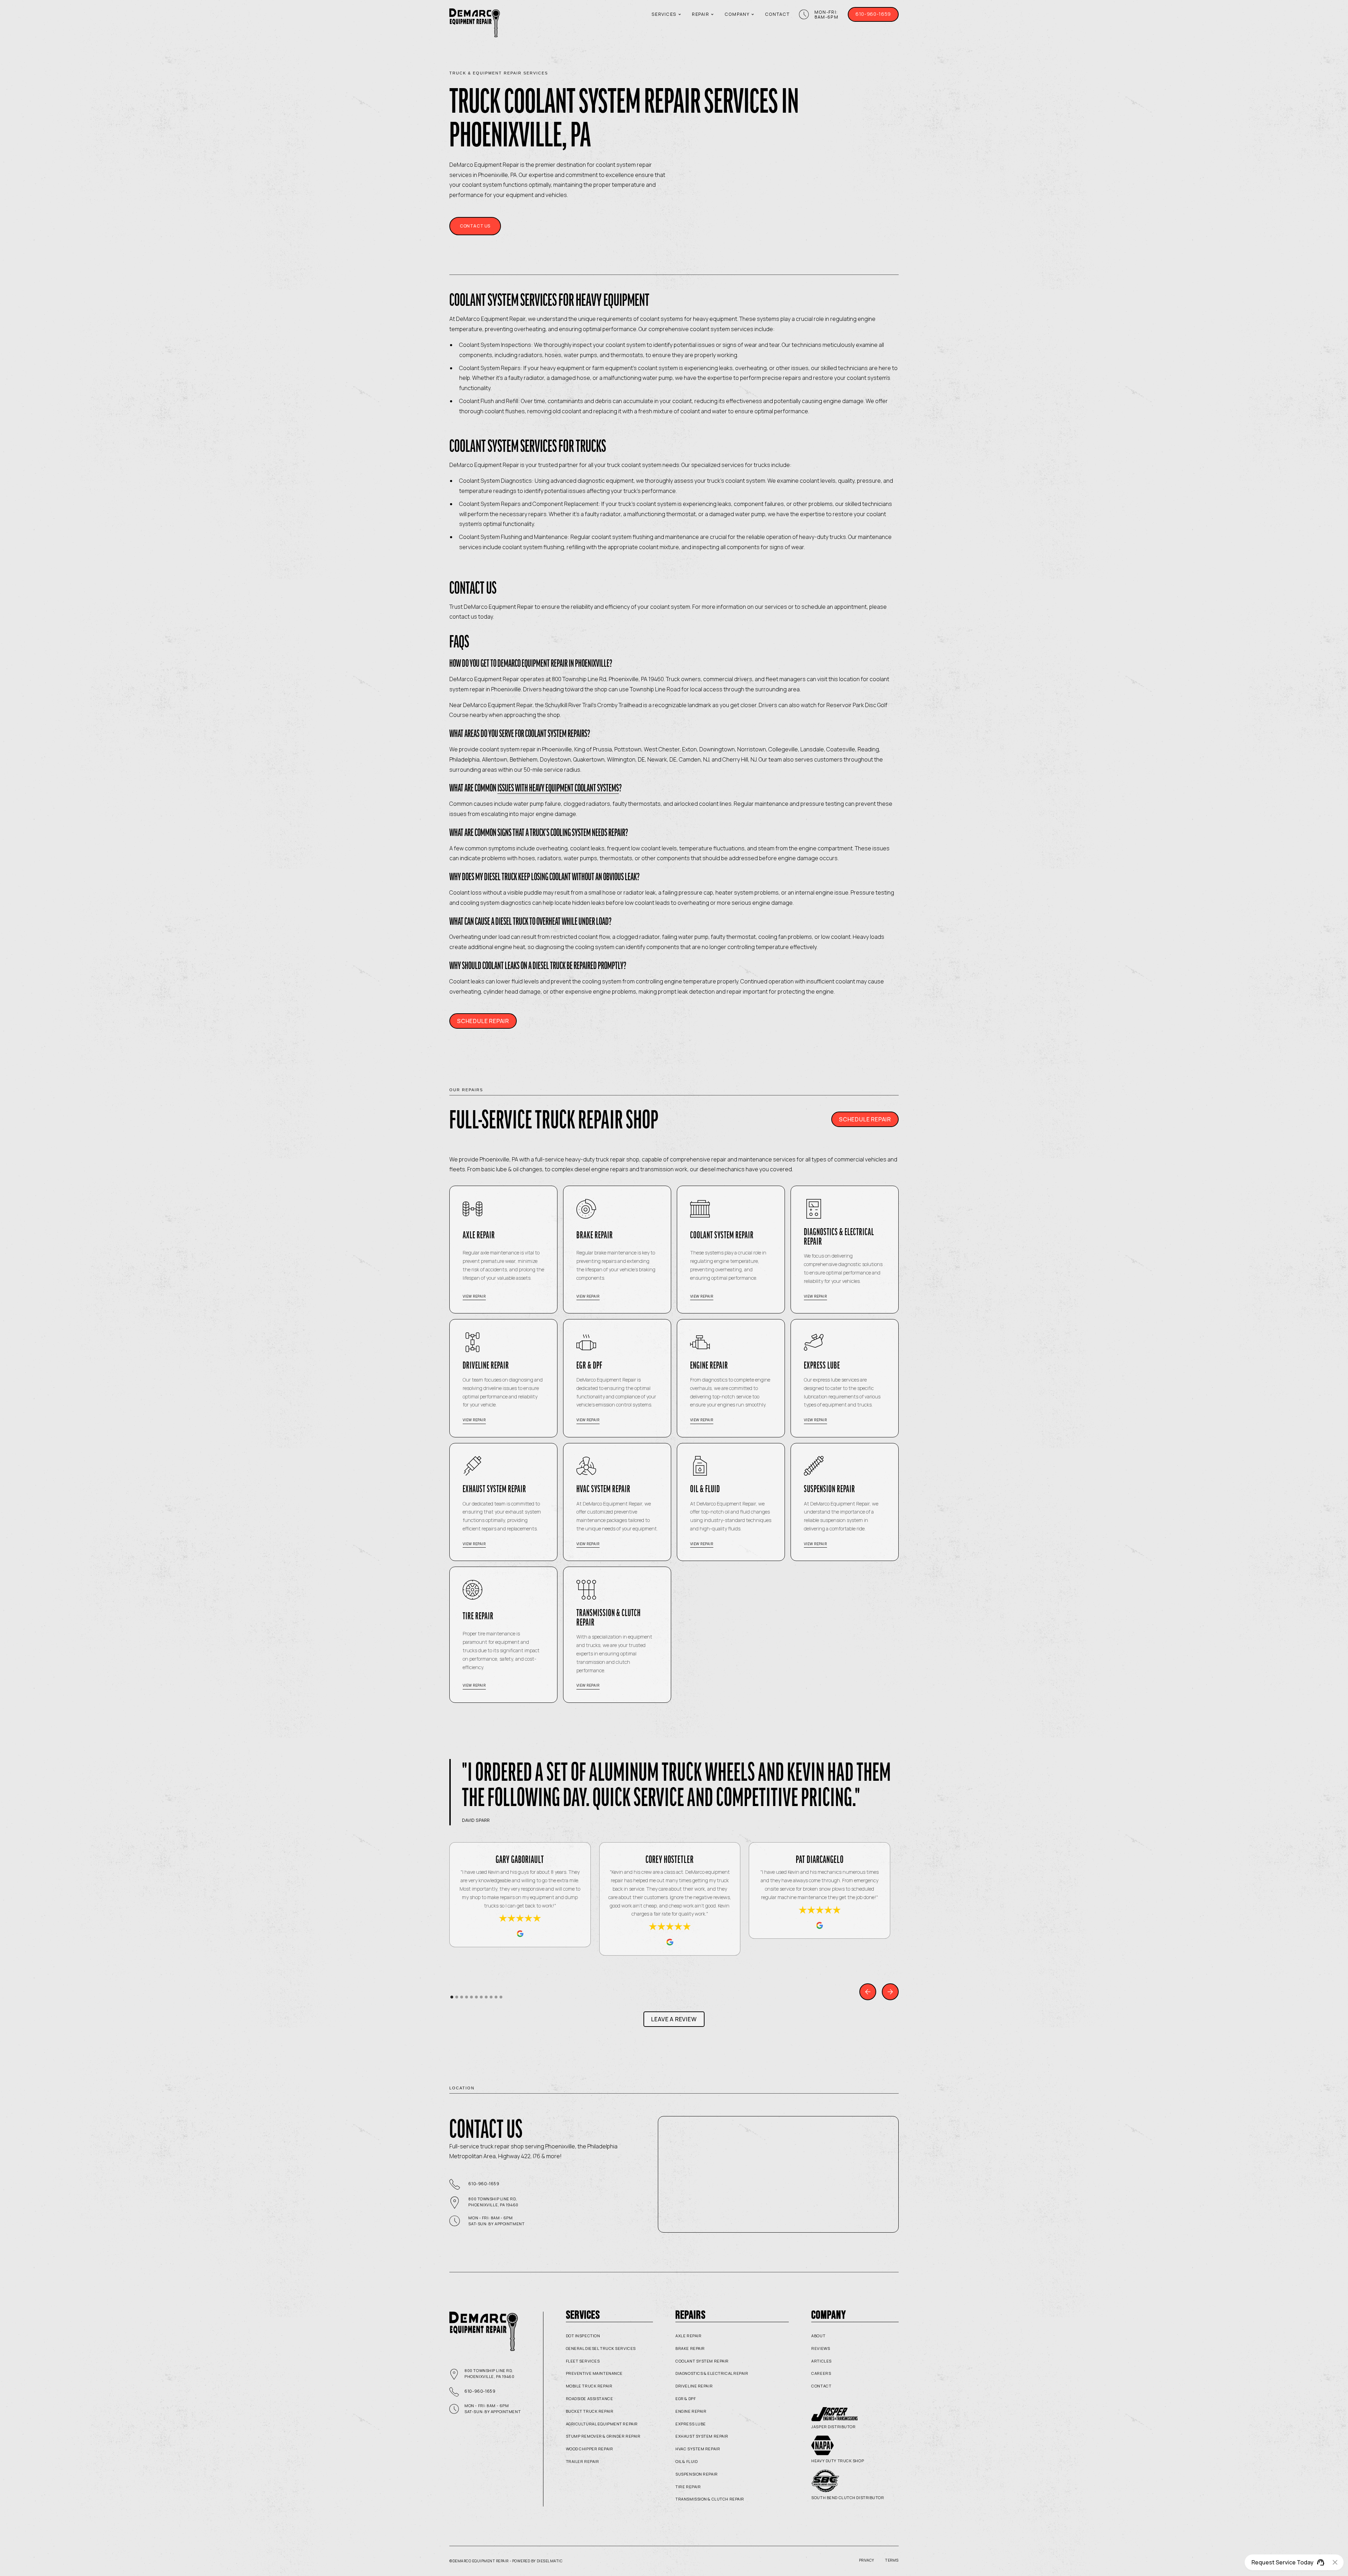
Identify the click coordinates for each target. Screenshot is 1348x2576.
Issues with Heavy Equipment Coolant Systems (558, 788)
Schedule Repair (483, 1021)
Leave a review (674, 2019)
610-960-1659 (873, 14)
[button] (666, 14)
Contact (777, 14)
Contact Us (475, 226)
